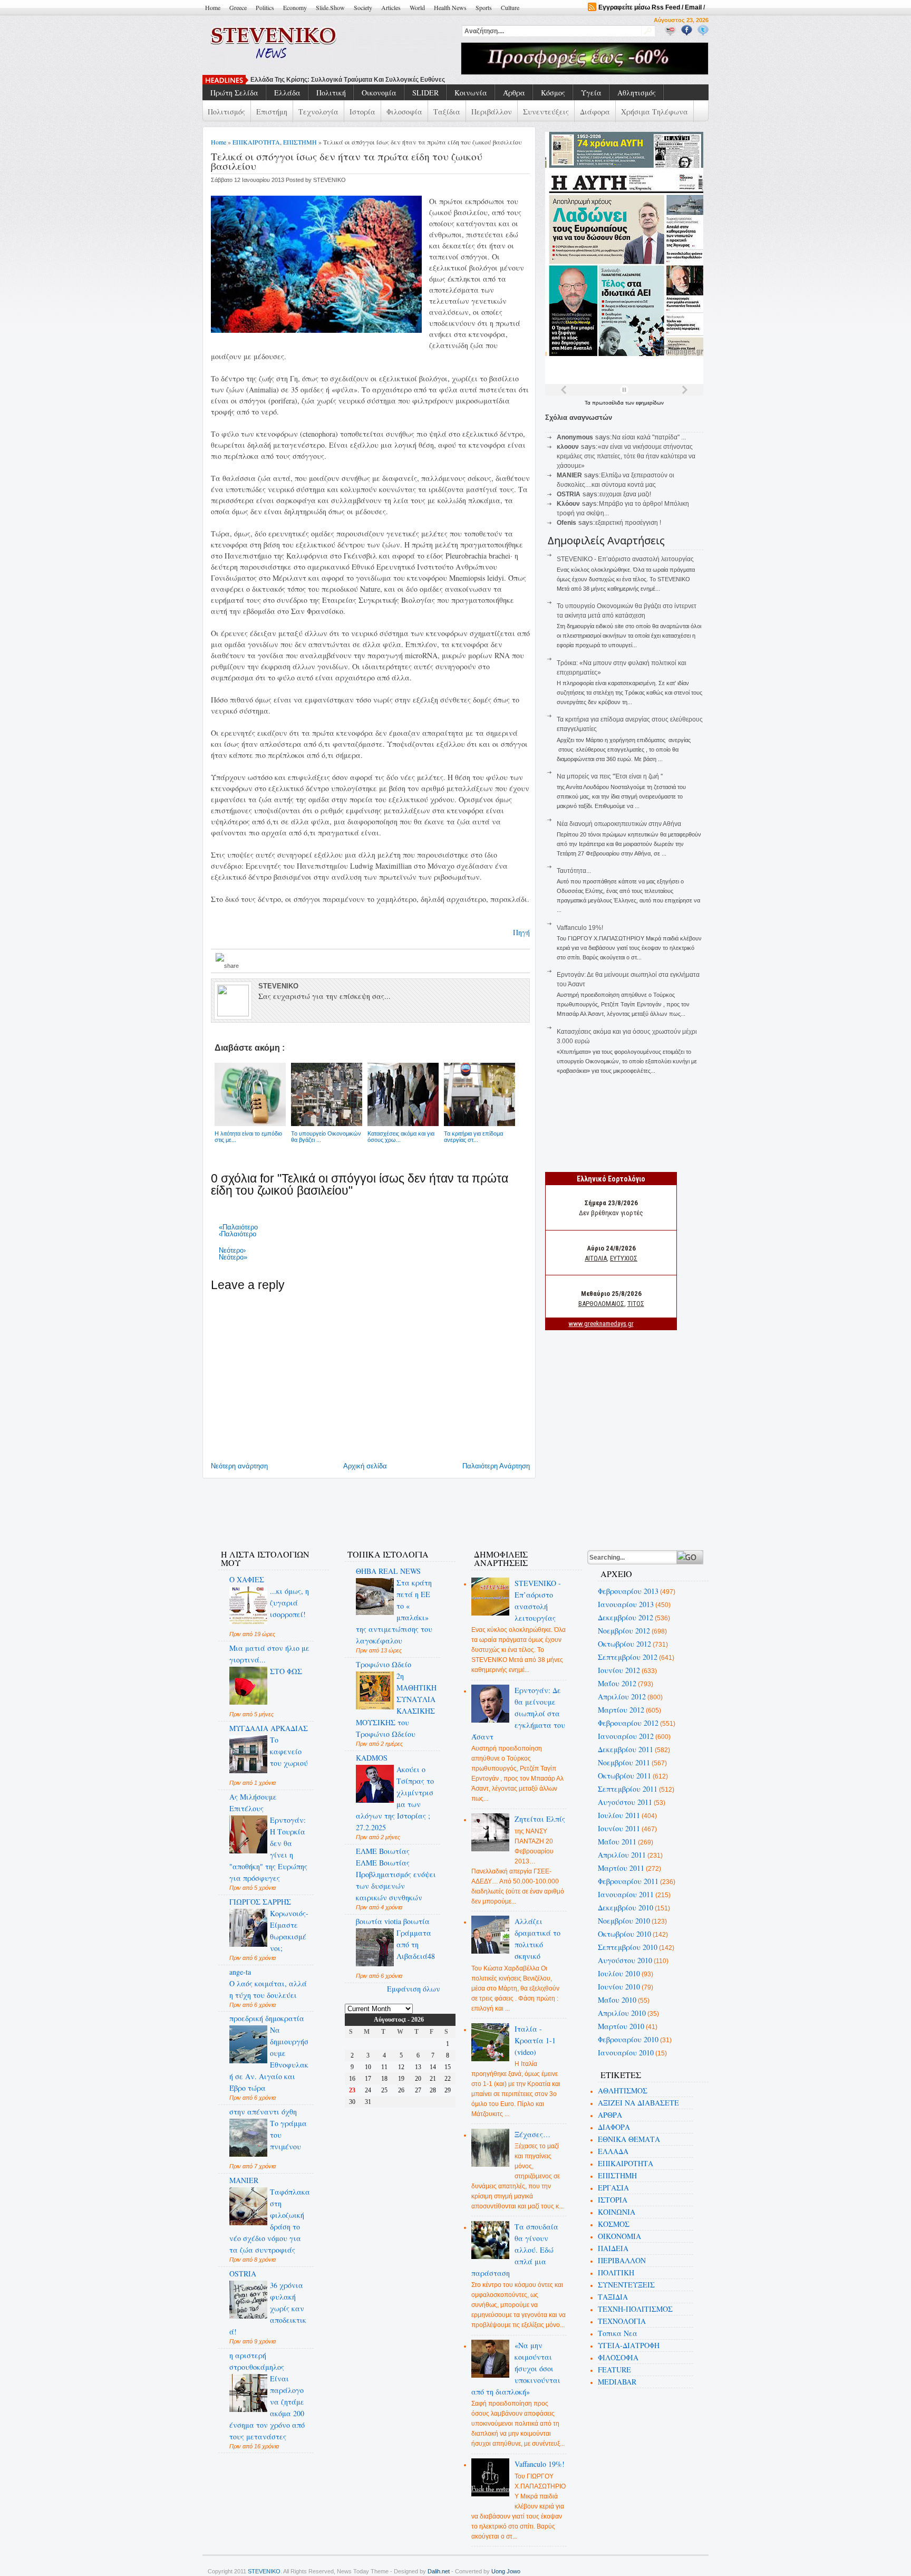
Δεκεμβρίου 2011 (626, 1749)
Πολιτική (331, 93)
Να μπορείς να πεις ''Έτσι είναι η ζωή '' (310, 80)
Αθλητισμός (637, 93)
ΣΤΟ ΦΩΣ (286, 1671)
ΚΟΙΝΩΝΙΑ (617, 2212)
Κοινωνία (471, 93)
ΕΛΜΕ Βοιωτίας (383, 1851)
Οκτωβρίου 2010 (624, 1934)
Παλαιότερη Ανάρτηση (496, 1466)
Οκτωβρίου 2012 (624, 1644)
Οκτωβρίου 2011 (624, 1776)
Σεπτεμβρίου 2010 (628, 1947)
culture (510, 7)
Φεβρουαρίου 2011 (628, 1881)
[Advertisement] (400, 1507)
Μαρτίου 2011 (621, 1868)
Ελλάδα (287, 93)
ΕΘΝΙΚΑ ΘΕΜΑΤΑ (629, 2139)
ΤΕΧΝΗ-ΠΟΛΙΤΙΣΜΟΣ (635, 2309)
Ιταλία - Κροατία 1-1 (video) (535, 2040)
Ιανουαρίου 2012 (626, 1736)
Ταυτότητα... (574, 871)
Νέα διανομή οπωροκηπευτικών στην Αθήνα (619, 824)
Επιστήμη (272, 112)
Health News (450, 7)
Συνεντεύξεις (546, 112)
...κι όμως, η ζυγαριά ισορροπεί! (289, 1603)
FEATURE (614, 2370)
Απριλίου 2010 (622, 2013)
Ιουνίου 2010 (619, 1987)
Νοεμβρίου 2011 (624, 1762)
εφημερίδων (650, 403)
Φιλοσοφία (404, 112)
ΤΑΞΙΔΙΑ (613, 2297)
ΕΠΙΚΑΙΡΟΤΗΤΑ (256, 142)
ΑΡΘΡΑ (610, 2115)
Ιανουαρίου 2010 (626, 2053)
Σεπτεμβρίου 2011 (628, 1789)
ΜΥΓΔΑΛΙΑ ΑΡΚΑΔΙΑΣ (269, 1728)
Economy (295, 7)
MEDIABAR (617, 2382)
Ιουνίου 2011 (619, 1828)
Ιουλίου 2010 (619, 1973)
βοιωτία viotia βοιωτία (393, 1921)
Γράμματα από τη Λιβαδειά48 (416, 1944)
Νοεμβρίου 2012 (624, 1631)
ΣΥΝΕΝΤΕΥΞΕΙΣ (626, 2285)
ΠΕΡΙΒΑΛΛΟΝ (622, 2260)
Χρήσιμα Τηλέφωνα (655, 112)
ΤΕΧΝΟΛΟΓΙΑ (622, 2321)
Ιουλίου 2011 (619, 1815)
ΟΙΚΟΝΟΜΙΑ (619, 2236)
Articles (391, 7)
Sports (484, 7)
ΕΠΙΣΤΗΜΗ (300, 142)
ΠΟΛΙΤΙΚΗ (616, 2272)
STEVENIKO (264, 2571)
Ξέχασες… (532, 2134)
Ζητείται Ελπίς (540, 1819)
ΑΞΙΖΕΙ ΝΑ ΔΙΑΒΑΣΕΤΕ (638, 2103)
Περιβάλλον (492, 112)
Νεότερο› (232, 1250)
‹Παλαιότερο (238, 1234)
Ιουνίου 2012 (619, 1670)
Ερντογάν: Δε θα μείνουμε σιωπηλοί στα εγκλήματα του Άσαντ (519, 1713)
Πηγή (521, 932)
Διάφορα (595, 112)
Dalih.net (439, 2571)
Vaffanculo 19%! (580, 928)
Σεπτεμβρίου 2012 (628, 1657)
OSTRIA (243, 2274)
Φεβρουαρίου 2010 (628, 2039)
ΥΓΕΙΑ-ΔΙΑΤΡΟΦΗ (629, 2345)
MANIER (244, 2180)
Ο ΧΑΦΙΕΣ (247, 1579)
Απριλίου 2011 (622, 1855)
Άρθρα (514, 93)
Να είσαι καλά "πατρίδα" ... (649, 437)
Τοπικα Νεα (618, 2333)
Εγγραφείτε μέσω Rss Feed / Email (650, 7)
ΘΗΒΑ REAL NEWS (388, 1571)
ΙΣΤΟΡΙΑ (613, 2200)
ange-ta (240, 1972)
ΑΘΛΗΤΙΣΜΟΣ (623, 2090)
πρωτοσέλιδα (609, 403)
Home (213, 7)
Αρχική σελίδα (365, 1466)
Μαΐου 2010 (617, 2000)
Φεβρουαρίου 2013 (628, 1591)
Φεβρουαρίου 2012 (628, 1723)
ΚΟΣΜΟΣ (614, 2224)
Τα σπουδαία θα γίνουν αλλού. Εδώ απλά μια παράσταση (515, 2250)
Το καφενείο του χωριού (289, 1751)
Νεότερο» (233, 1257)
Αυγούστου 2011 (625, 1802)
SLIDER (425, 93)
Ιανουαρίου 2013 (626, 1604)
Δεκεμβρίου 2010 (626, 1907)
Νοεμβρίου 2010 (624, 1921)
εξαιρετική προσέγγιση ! (628, 523)
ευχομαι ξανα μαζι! (625, 494)
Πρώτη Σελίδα (234, 93)
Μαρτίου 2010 (621, 2026)
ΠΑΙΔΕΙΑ (613, 2248)
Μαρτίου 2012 (621, 1710)
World (417, 7)
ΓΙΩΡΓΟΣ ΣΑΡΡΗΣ (260, 1902)
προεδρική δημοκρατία (267, 2018)
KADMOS (372, 1758)
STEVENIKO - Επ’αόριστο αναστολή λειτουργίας (625, 559)
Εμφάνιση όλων (414, 1989)
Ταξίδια (447, 112)
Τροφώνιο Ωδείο (384, 1664)
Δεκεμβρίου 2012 (626, 1617)
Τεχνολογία (318, 112)
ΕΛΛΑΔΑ (613, 2151)
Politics (265, 7)
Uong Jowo (506, 2571)
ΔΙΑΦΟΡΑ (614, 2127)
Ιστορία (362, 112)
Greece (238, 7)
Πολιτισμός (226, 112)
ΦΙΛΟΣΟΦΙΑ (618, 2357)
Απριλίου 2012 (622, 1696)
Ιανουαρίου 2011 (626, 1894)
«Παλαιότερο (238, 1227)
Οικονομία (379, 93)
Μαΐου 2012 (617, 1683)
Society (363, 7)
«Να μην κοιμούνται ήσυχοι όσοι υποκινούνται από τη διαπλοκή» (516, 2368)
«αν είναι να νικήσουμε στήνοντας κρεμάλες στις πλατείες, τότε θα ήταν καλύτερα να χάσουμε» (626, 456)
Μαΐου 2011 (617, 1842)
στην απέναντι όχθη (263, 2112)
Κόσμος (553, 93)
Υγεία (591, 93)
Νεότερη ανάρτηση (239, 1466)
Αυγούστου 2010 (625, 1960)
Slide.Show (330, 7)
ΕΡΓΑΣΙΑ (613, 2188)
